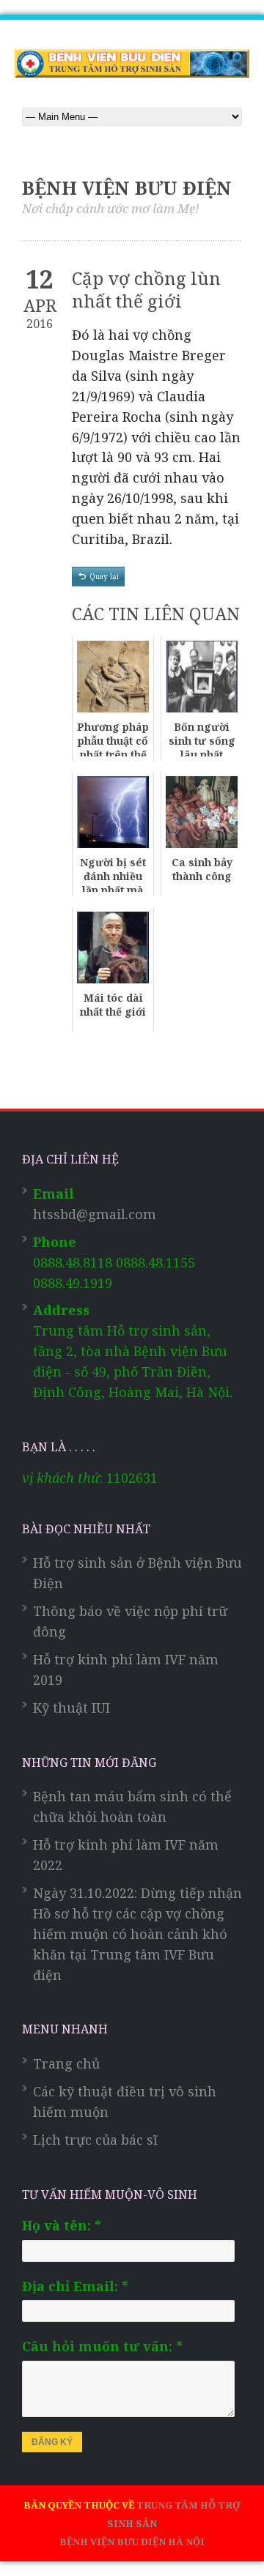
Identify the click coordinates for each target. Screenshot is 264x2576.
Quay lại (104, 576)
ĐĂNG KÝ (52, 2442)
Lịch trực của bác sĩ (95, 2140)
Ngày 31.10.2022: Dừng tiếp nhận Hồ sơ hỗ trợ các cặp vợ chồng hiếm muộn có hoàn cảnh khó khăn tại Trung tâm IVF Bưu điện (137, 1934)
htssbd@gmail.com (95, 1214)
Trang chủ (66, 2063)
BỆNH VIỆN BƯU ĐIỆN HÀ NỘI (132, 2542)
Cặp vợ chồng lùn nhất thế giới (146, 289)
